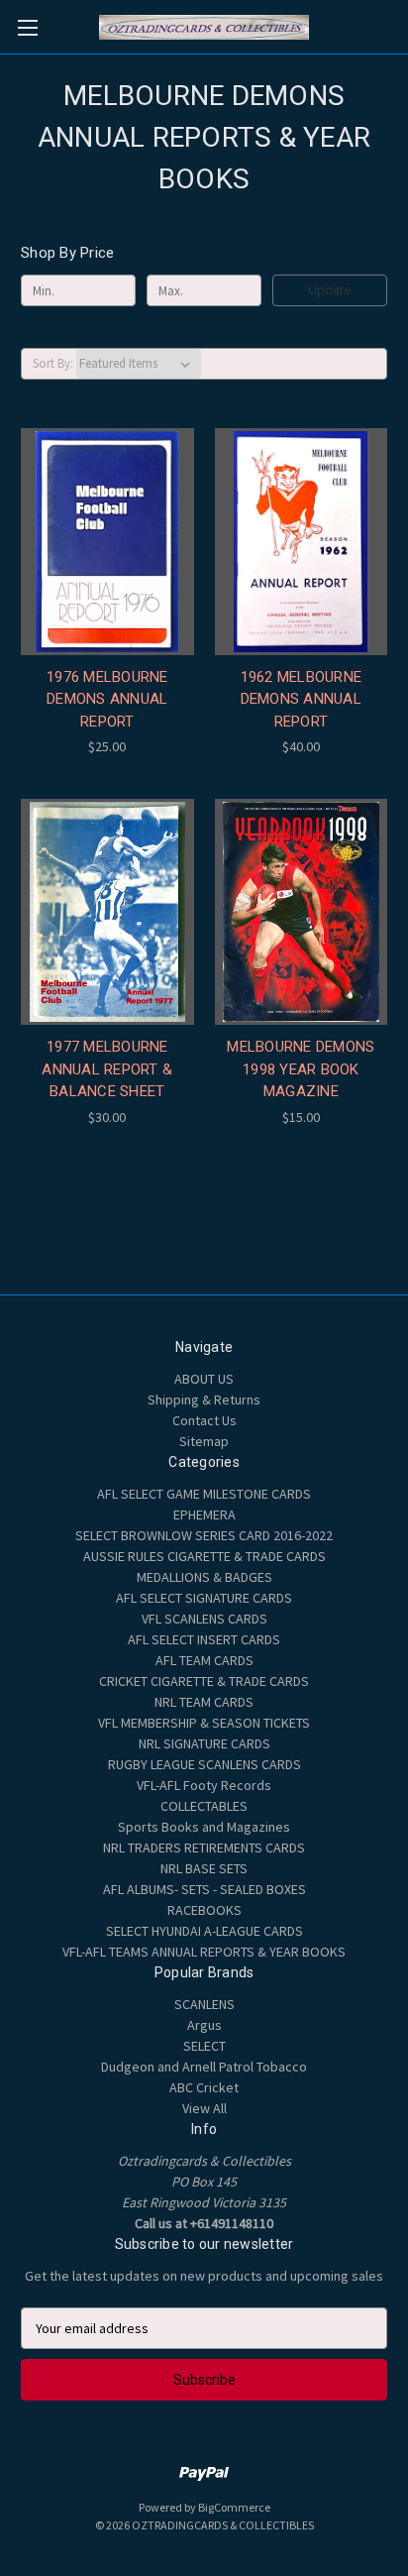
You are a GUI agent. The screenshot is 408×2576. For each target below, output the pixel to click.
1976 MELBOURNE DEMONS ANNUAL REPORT (107, 699)
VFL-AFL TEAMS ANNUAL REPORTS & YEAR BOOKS (204, 1952)
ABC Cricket (204, 2087)
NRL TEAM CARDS (204, 1702)
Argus (204, 2025)
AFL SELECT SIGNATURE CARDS (204, 1598)
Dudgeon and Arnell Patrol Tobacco (204, 2067)
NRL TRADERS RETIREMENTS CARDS (204, 1848)
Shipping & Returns (204, 1400)
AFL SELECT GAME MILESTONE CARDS (204, 1494)
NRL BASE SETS (204, 1868)
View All (204, 2108)
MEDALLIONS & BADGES (204, 1577)
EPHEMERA (204, 1514)
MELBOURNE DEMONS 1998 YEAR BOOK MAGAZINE (301, 1069)
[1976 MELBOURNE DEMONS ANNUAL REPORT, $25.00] (107, 541)
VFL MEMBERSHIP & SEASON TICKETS (204, 1723)
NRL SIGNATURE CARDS (204, 1743)
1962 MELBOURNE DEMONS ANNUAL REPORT (302, 699)
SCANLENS (204, 2004)
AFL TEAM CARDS (204, 1660)
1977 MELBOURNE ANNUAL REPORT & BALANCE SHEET (107, 1069)
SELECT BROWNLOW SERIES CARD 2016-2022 (204, 1535)
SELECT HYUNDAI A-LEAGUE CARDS (204, 1931)
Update (329, 290)
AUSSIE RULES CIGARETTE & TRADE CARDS (204, 1556)
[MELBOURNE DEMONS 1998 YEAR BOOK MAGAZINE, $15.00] (302, 912)
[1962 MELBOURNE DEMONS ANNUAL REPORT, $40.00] (302, 541)
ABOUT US (204, 1379)
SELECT (204, 2046)
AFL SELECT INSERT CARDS (204, 1639)
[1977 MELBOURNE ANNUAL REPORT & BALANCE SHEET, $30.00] (107, 912)
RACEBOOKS (204, 1910)
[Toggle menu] (27, 27)
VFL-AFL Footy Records (204, 1785)
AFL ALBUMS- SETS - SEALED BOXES (204, 1889)
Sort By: (53, 363)
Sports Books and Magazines (204, 1827)
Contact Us (204, 1420)
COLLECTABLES (204, 1806)
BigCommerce (234, 2507)
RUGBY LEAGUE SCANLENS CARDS (204, 1764)
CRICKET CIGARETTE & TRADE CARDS (204, 1681)
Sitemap (204, 1441)
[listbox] (139, 364)
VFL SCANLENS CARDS (204, 1619)
